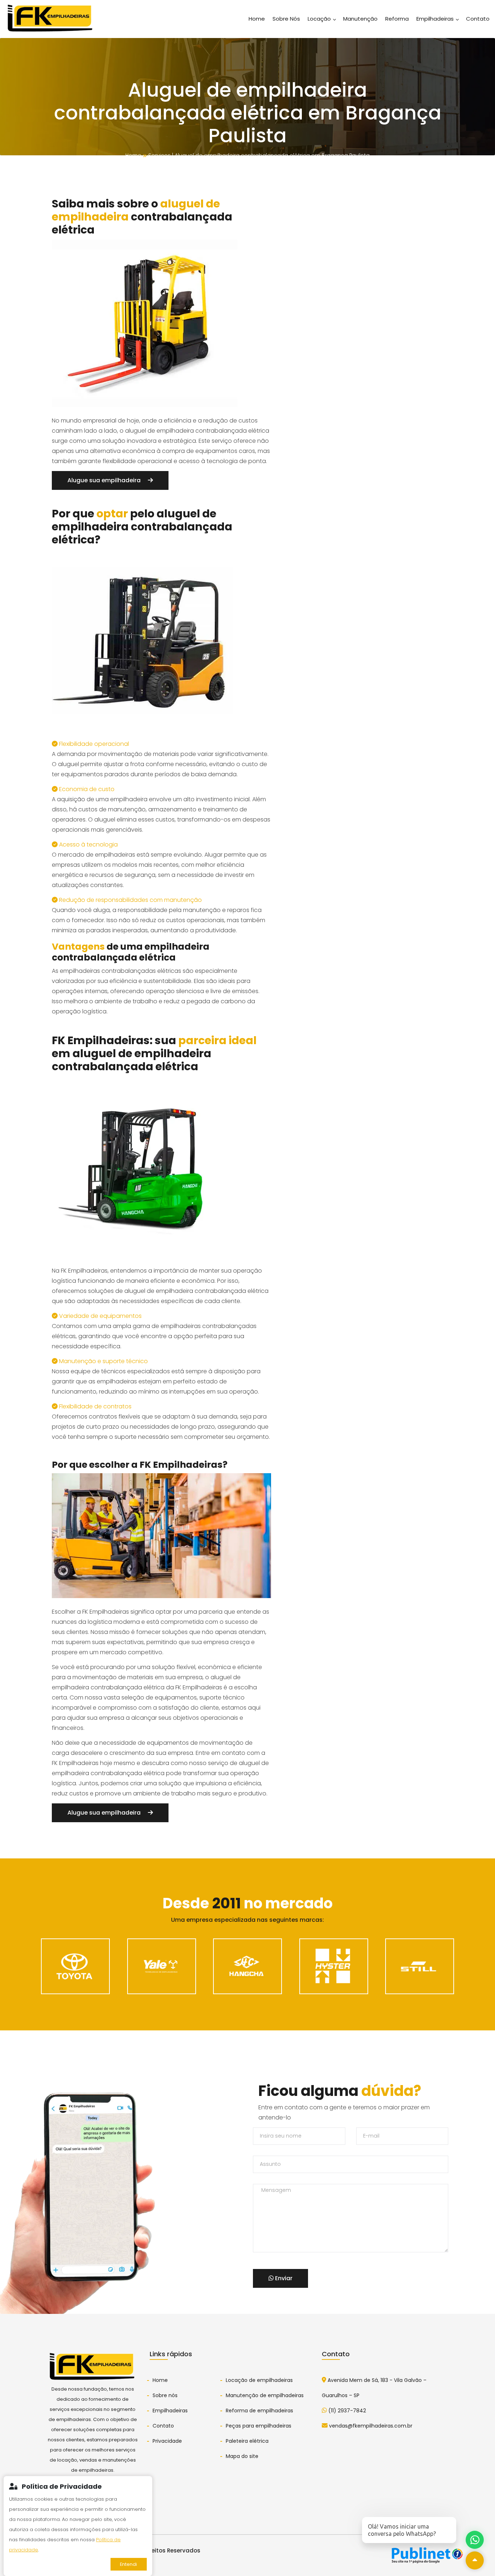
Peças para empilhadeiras (259, 2426)
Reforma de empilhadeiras (259, 2411)
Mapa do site (242, 2456)
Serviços (159, 155)
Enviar (283, 2278)
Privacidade (167, 2441)
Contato (478, 19)
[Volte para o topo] (475, 2560)
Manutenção (360, 19)
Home (257, 19)
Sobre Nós (286, 19)
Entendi (128, 2564)
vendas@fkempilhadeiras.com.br (370, 2426)
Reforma (397, 19)
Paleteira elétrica (247, 2441)
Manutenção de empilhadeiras (265, 2395)
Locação (320, 19)
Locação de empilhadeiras (259, 2380)
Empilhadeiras (436, 19)
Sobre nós (165, 2395)
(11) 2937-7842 (346, 2411)
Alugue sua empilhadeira (105, 480)
